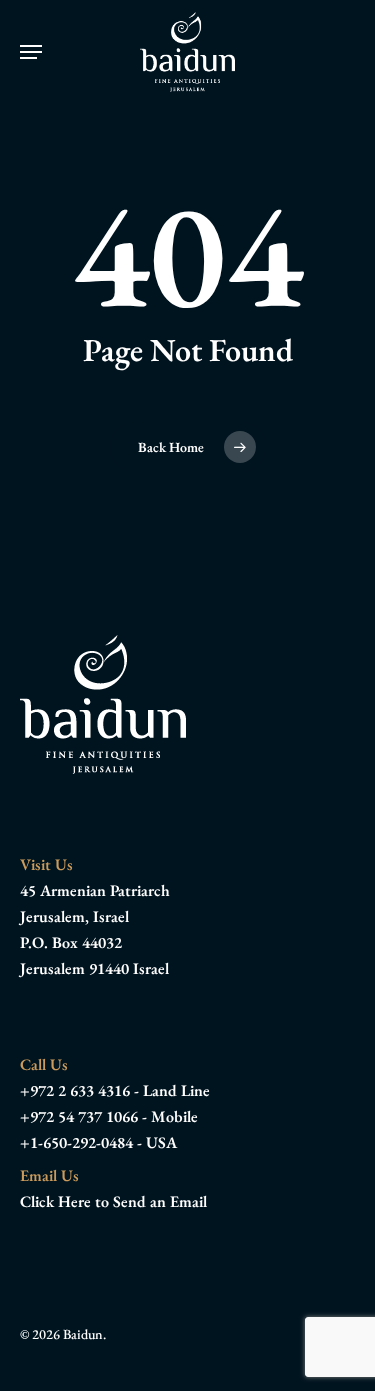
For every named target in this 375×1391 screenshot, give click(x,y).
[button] (31, 52)
